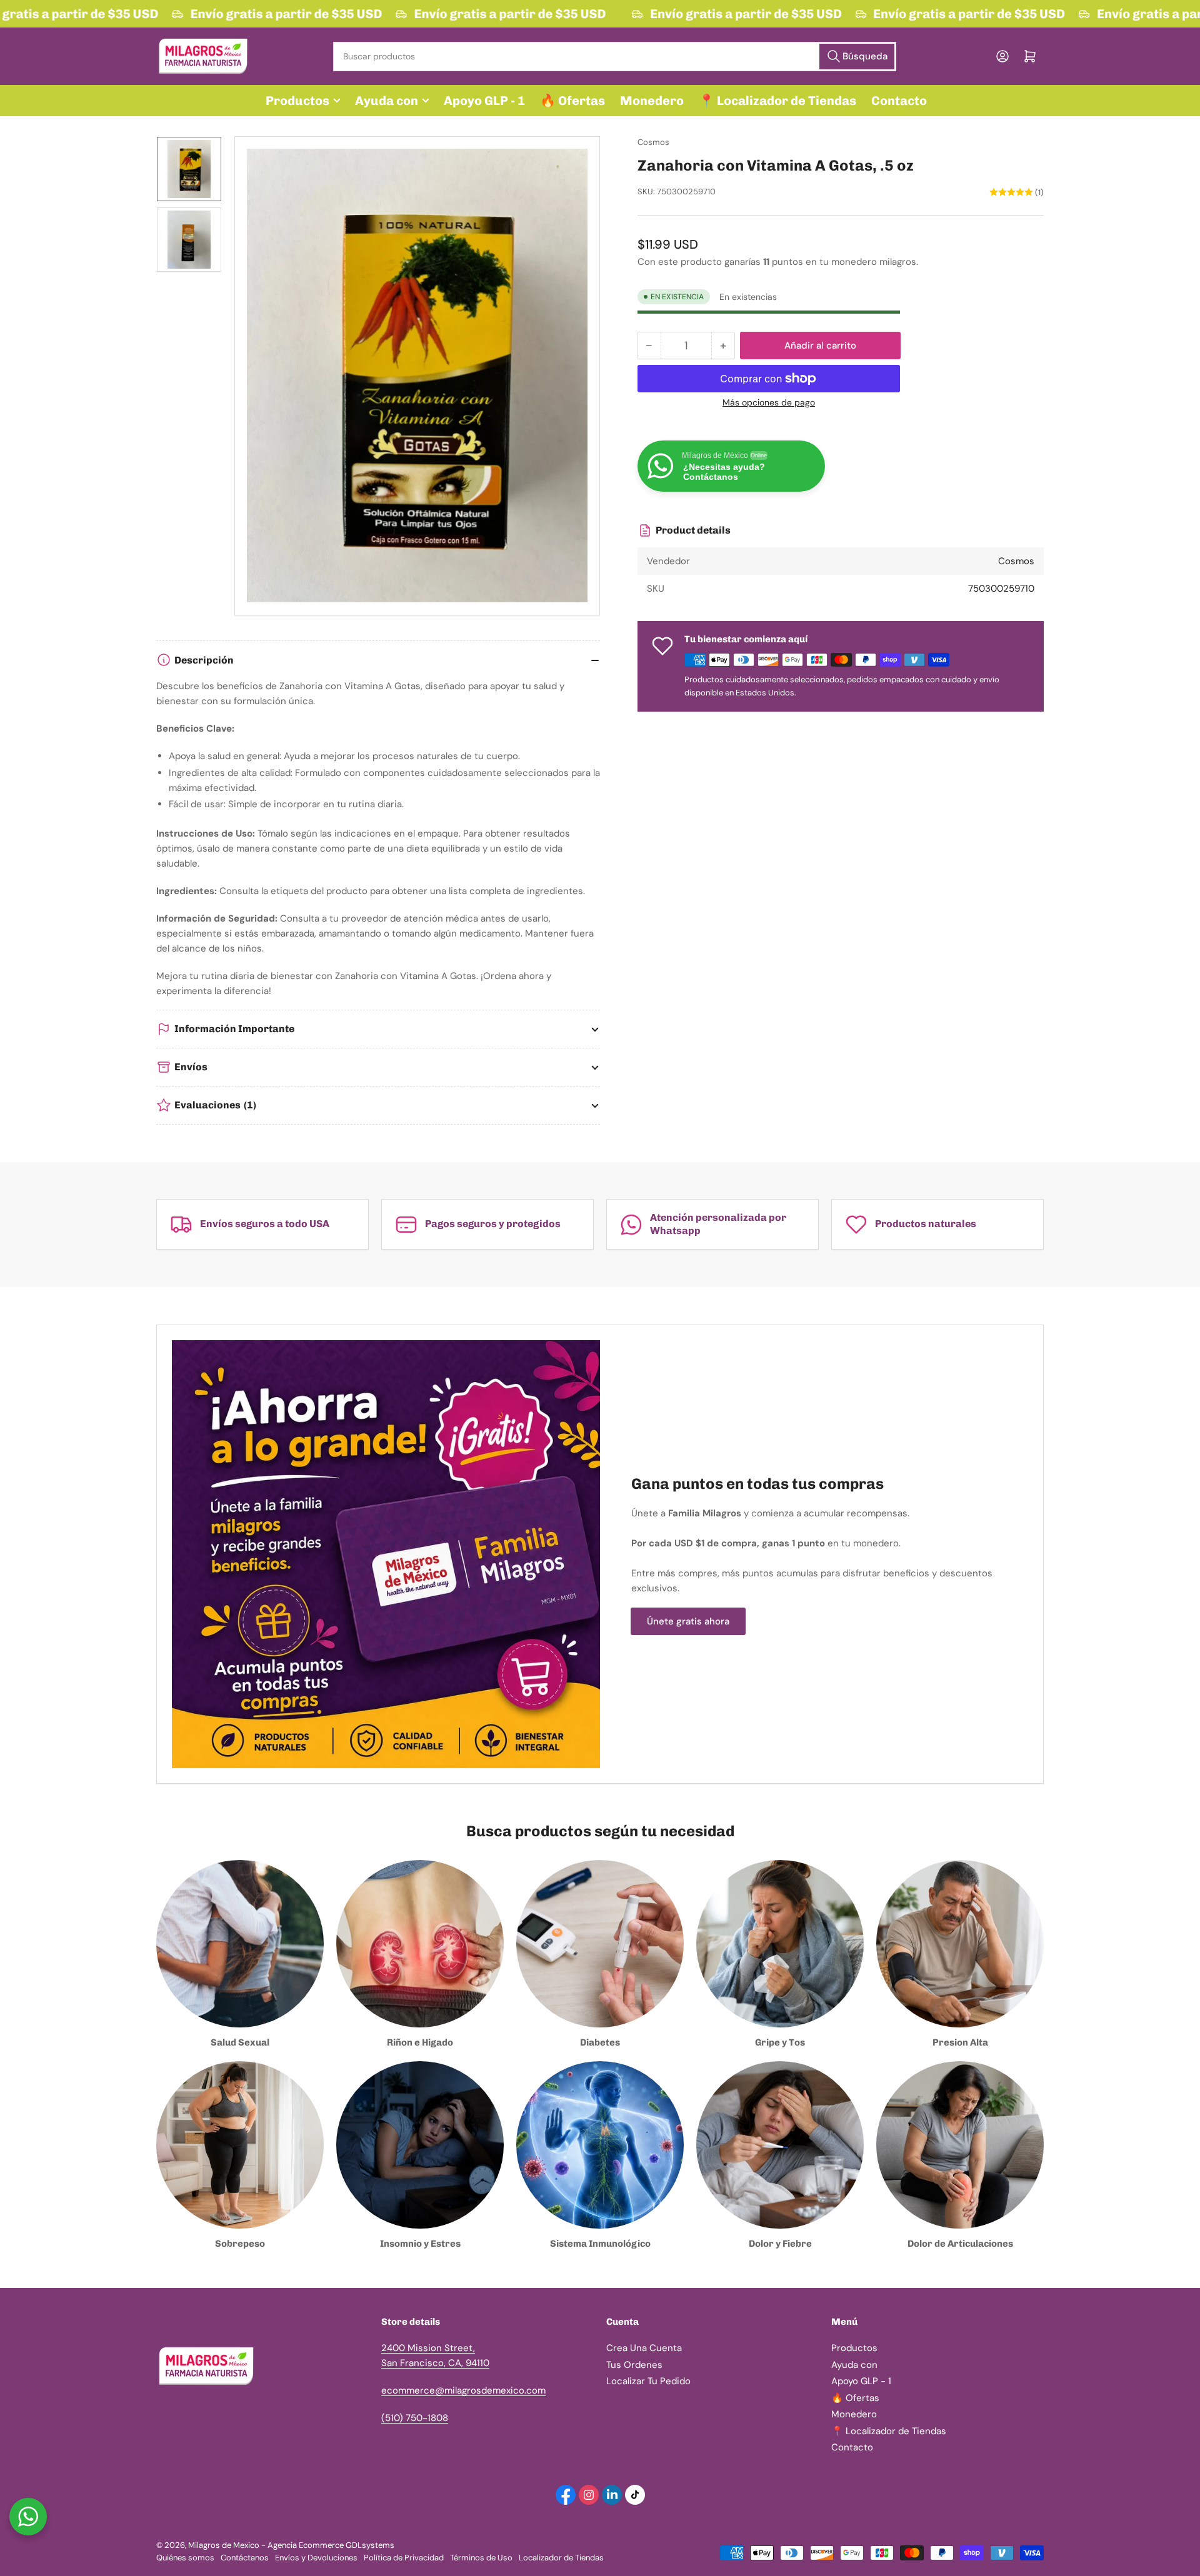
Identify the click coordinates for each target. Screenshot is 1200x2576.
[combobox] (614, 57)
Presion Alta (960, 2042)
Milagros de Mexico (224, 2545)
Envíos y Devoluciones (316, 2558)
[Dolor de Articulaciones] (960, 2145)
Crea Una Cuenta (644, 2348)
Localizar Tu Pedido (648, 2381)
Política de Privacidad (404, 2558)
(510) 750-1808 (415, 2418)
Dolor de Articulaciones (960, 2244)
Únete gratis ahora (688, 1621)
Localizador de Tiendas (561, 2558)
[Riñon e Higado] (420, 1944)
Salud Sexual (240, 2042)
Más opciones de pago (769, 402)
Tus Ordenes (634, 2365)
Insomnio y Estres (420, 2244)
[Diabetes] (600, 1944)
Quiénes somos (185, 2558)
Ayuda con (387, 101)
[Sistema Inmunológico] (600, 2145)
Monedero (652, 101)
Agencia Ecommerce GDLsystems (331, 2545)
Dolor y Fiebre (780, 2244)
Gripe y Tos (780, 2042)
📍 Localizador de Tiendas (777, 101)
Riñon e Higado (420, 2042)
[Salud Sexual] (240, 1944)
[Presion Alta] (960, 1944)
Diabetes (600, 2042)
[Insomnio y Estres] (420, 2145)
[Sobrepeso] (240, 2145)
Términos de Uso (481, 2558)
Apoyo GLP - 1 (484, 101)
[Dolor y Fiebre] (780, 2145)
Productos (297, 101)
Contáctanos (245, 2558)
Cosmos (653, 142)
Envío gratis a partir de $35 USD (275, 14)
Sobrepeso (240, 2244)
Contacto (899, 101)
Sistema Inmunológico (600, 2244)
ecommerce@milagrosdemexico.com (463, 2390)
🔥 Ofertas (572, 101)
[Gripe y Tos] (780, 1944)
